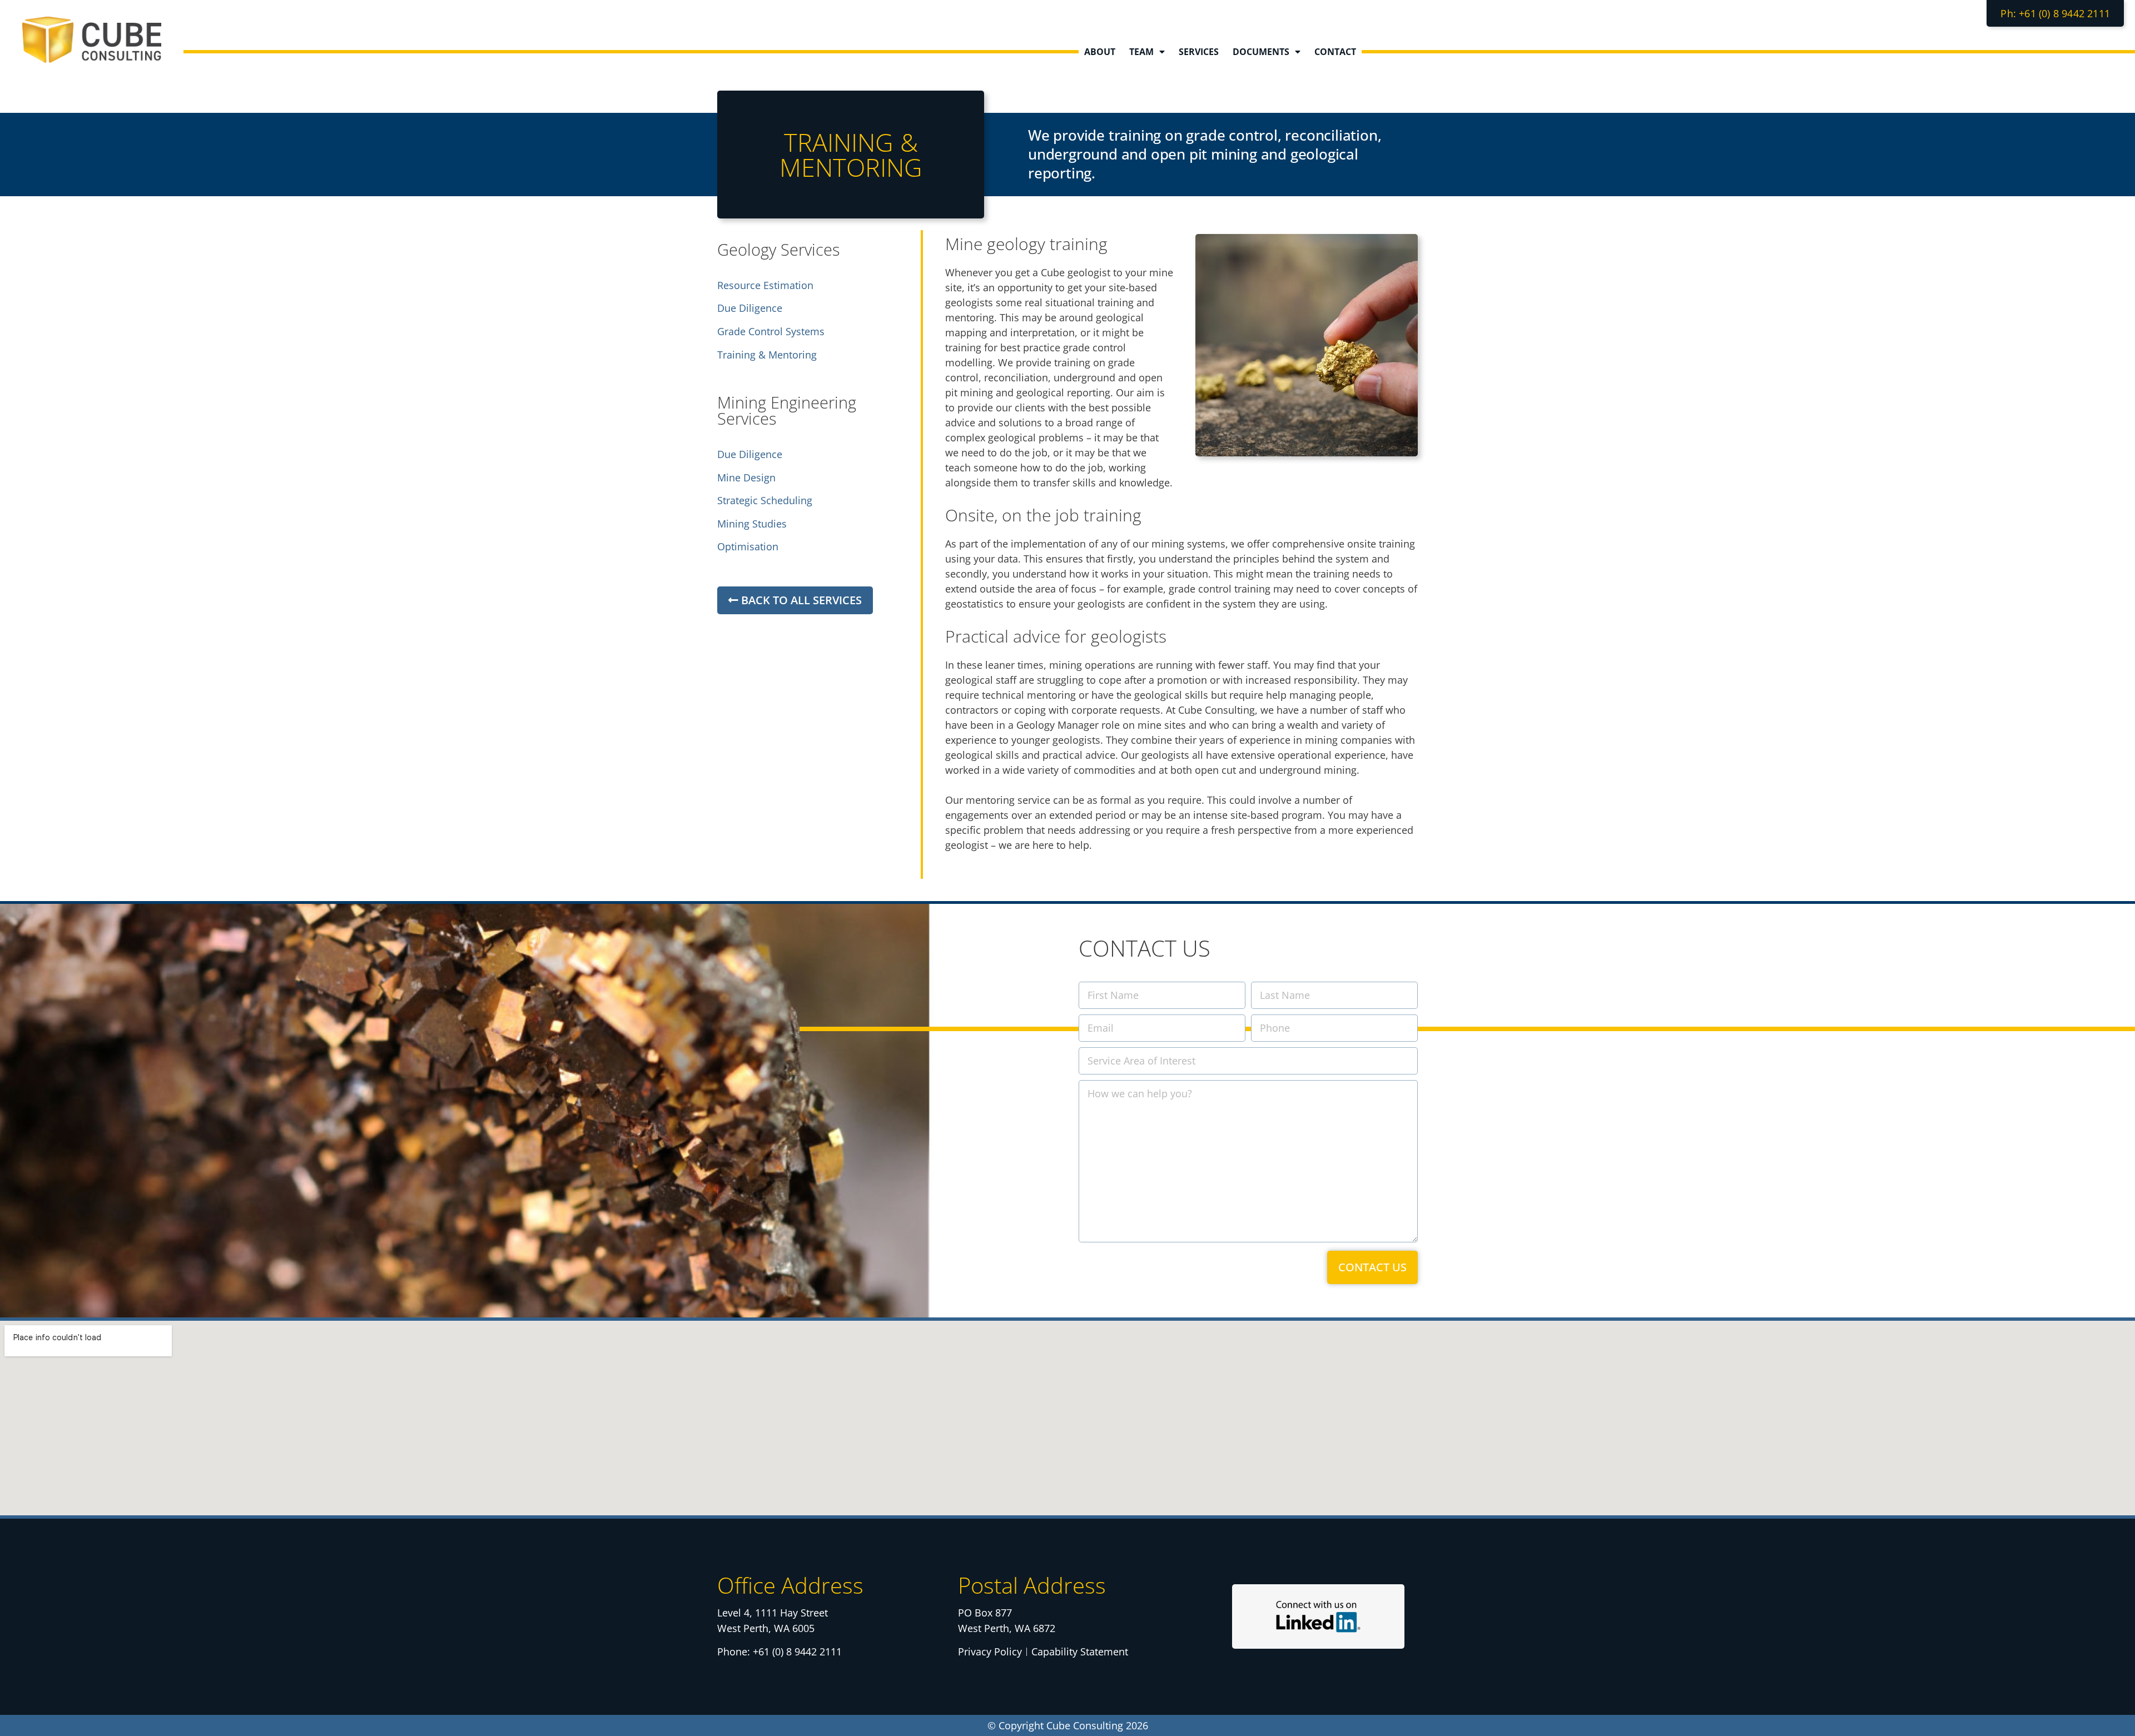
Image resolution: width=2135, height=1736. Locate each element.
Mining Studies (752, 524)
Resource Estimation (765, 285)
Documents (1261, 52)
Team (1141, 52)
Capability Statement (1080, 1652)
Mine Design (746, 477)
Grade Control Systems (771, 331)
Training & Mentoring (767, 355)
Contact (1335, 52)
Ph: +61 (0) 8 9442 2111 (2055, 13)
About (1100, 52)
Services (1199, 52)
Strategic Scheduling (765, 500)
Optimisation (748, 546)
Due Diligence (750, 308)
